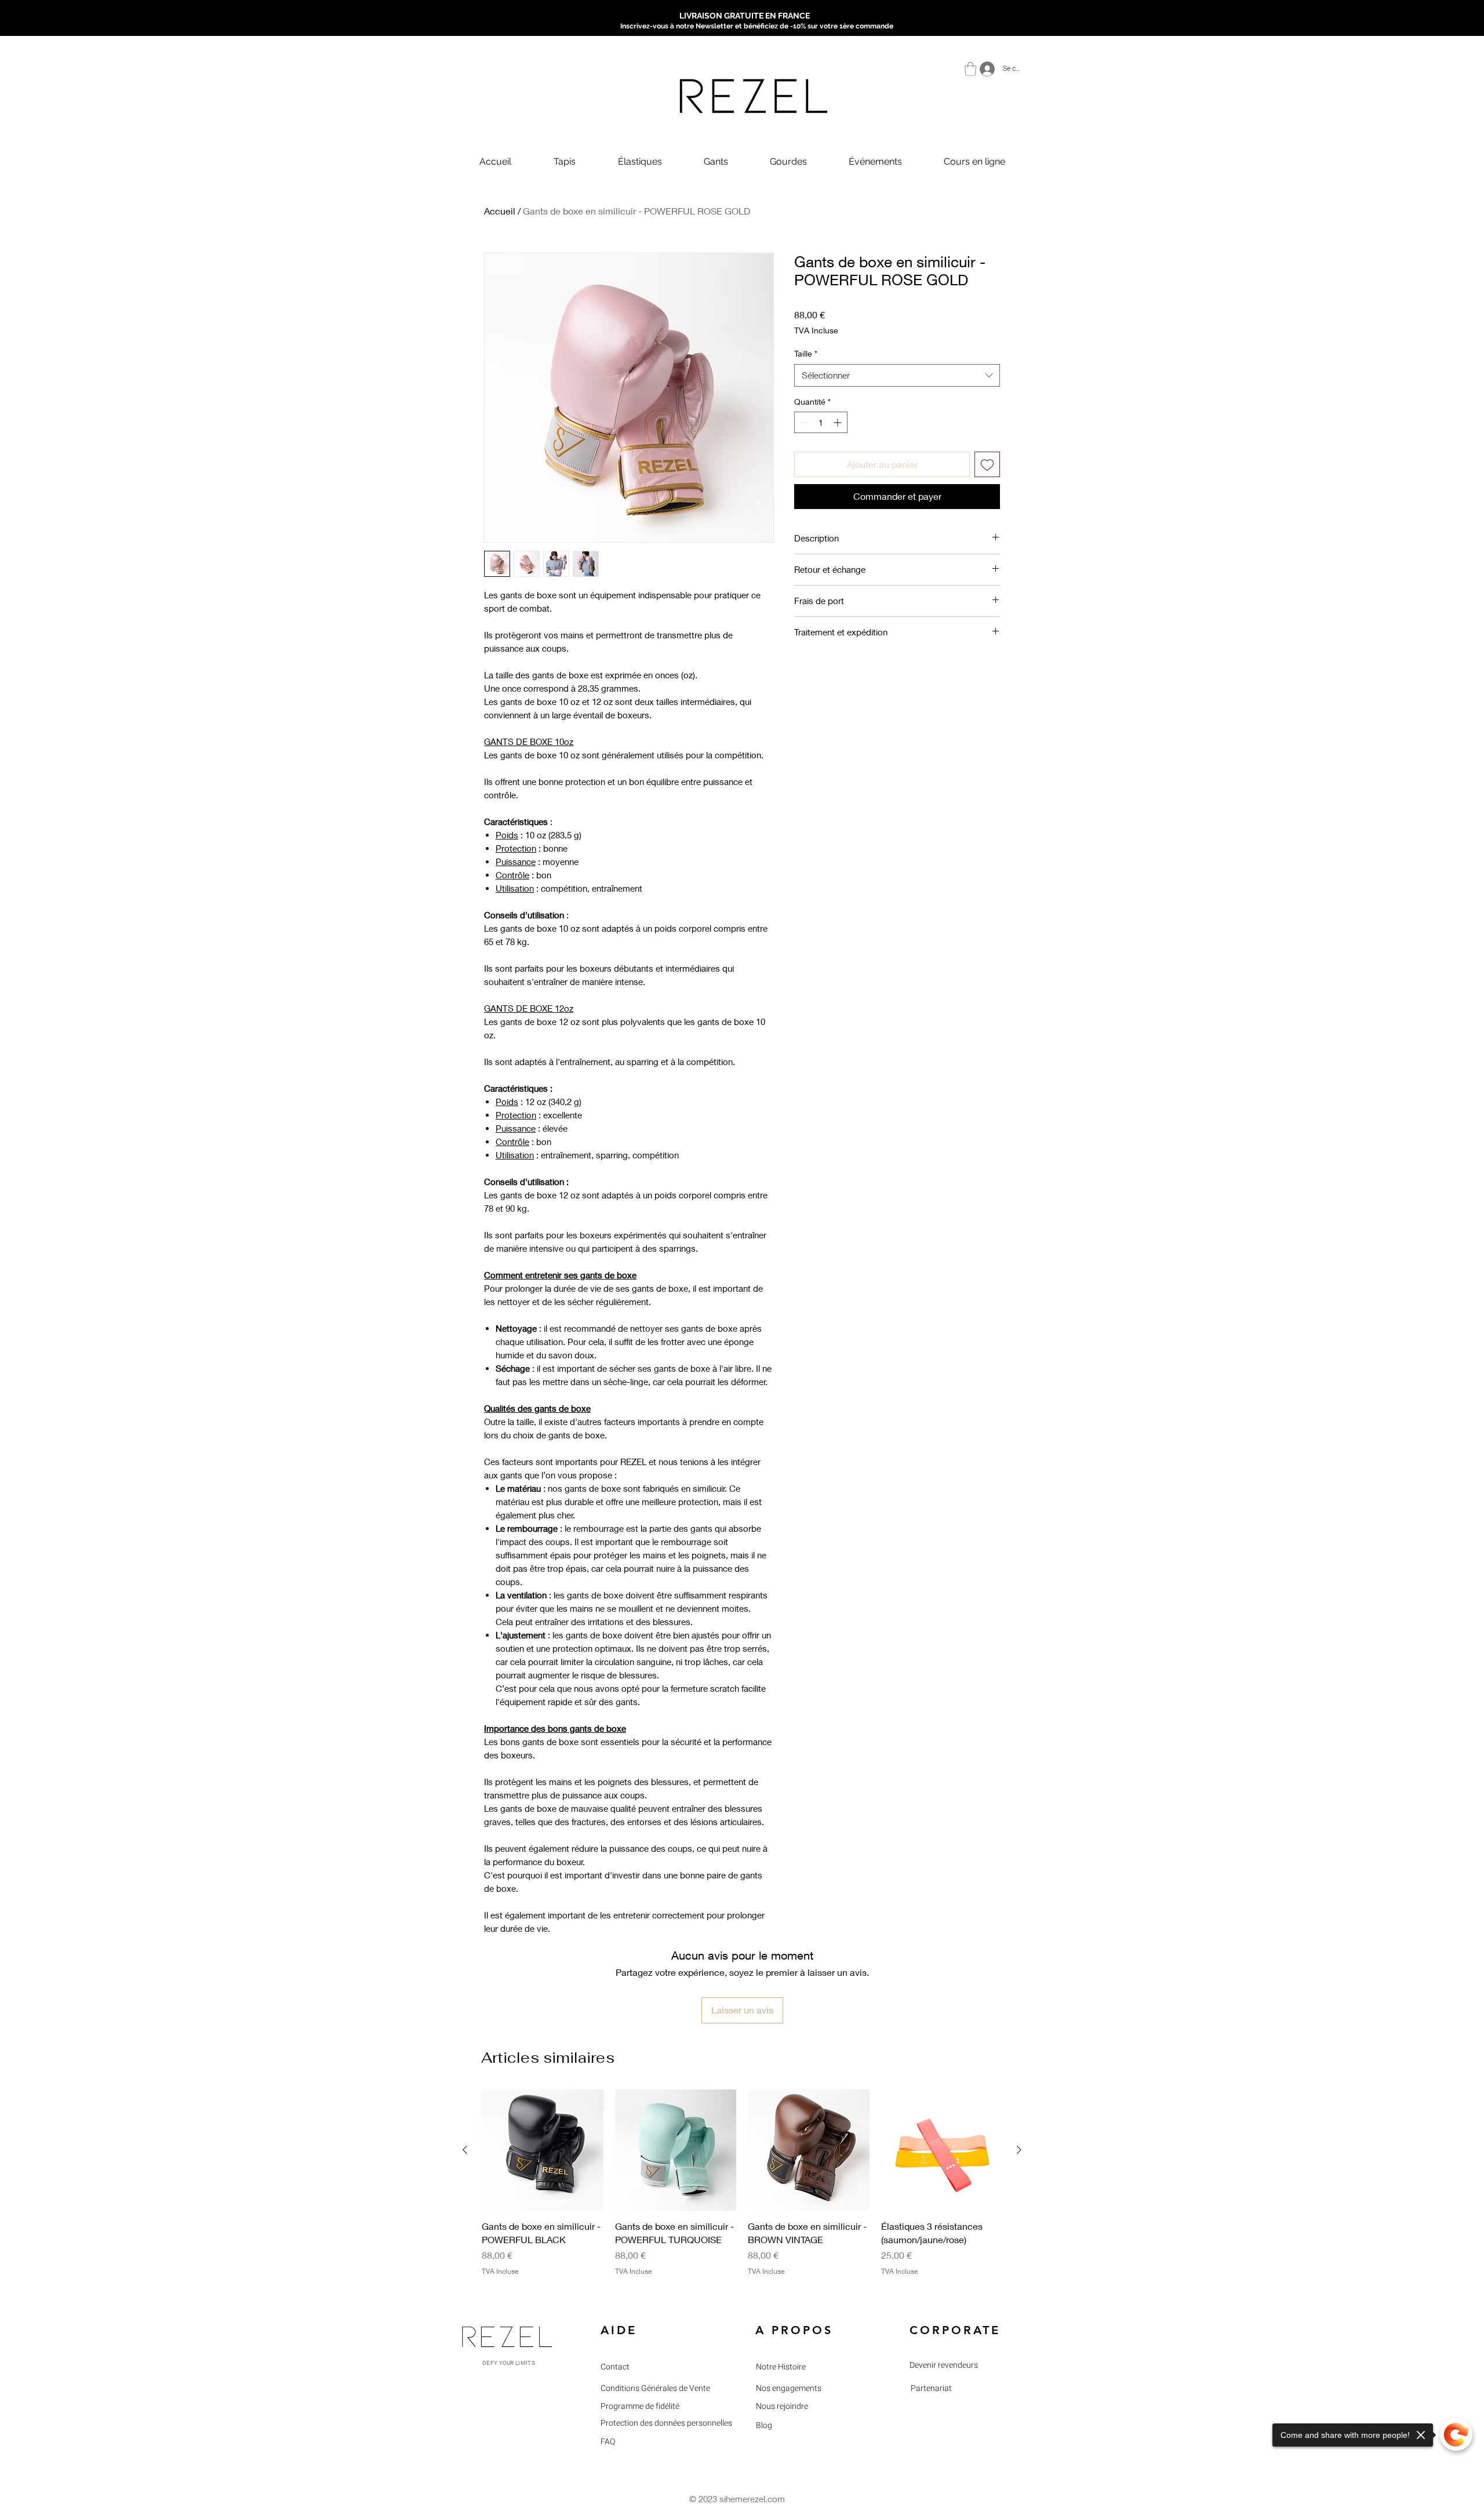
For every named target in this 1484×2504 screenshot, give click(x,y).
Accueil (500, 211)
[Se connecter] (984, 69)
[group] (742, 2190)
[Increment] (839, 422)
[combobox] (897, 375)
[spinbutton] (821, 422)
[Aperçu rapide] (543, 2150)
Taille (806, 353)
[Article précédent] (465, 2150)
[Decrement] (803, 422)
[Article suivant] (1019, 2150)
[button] (970, 69)
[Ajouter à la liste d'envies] (987, 464)
